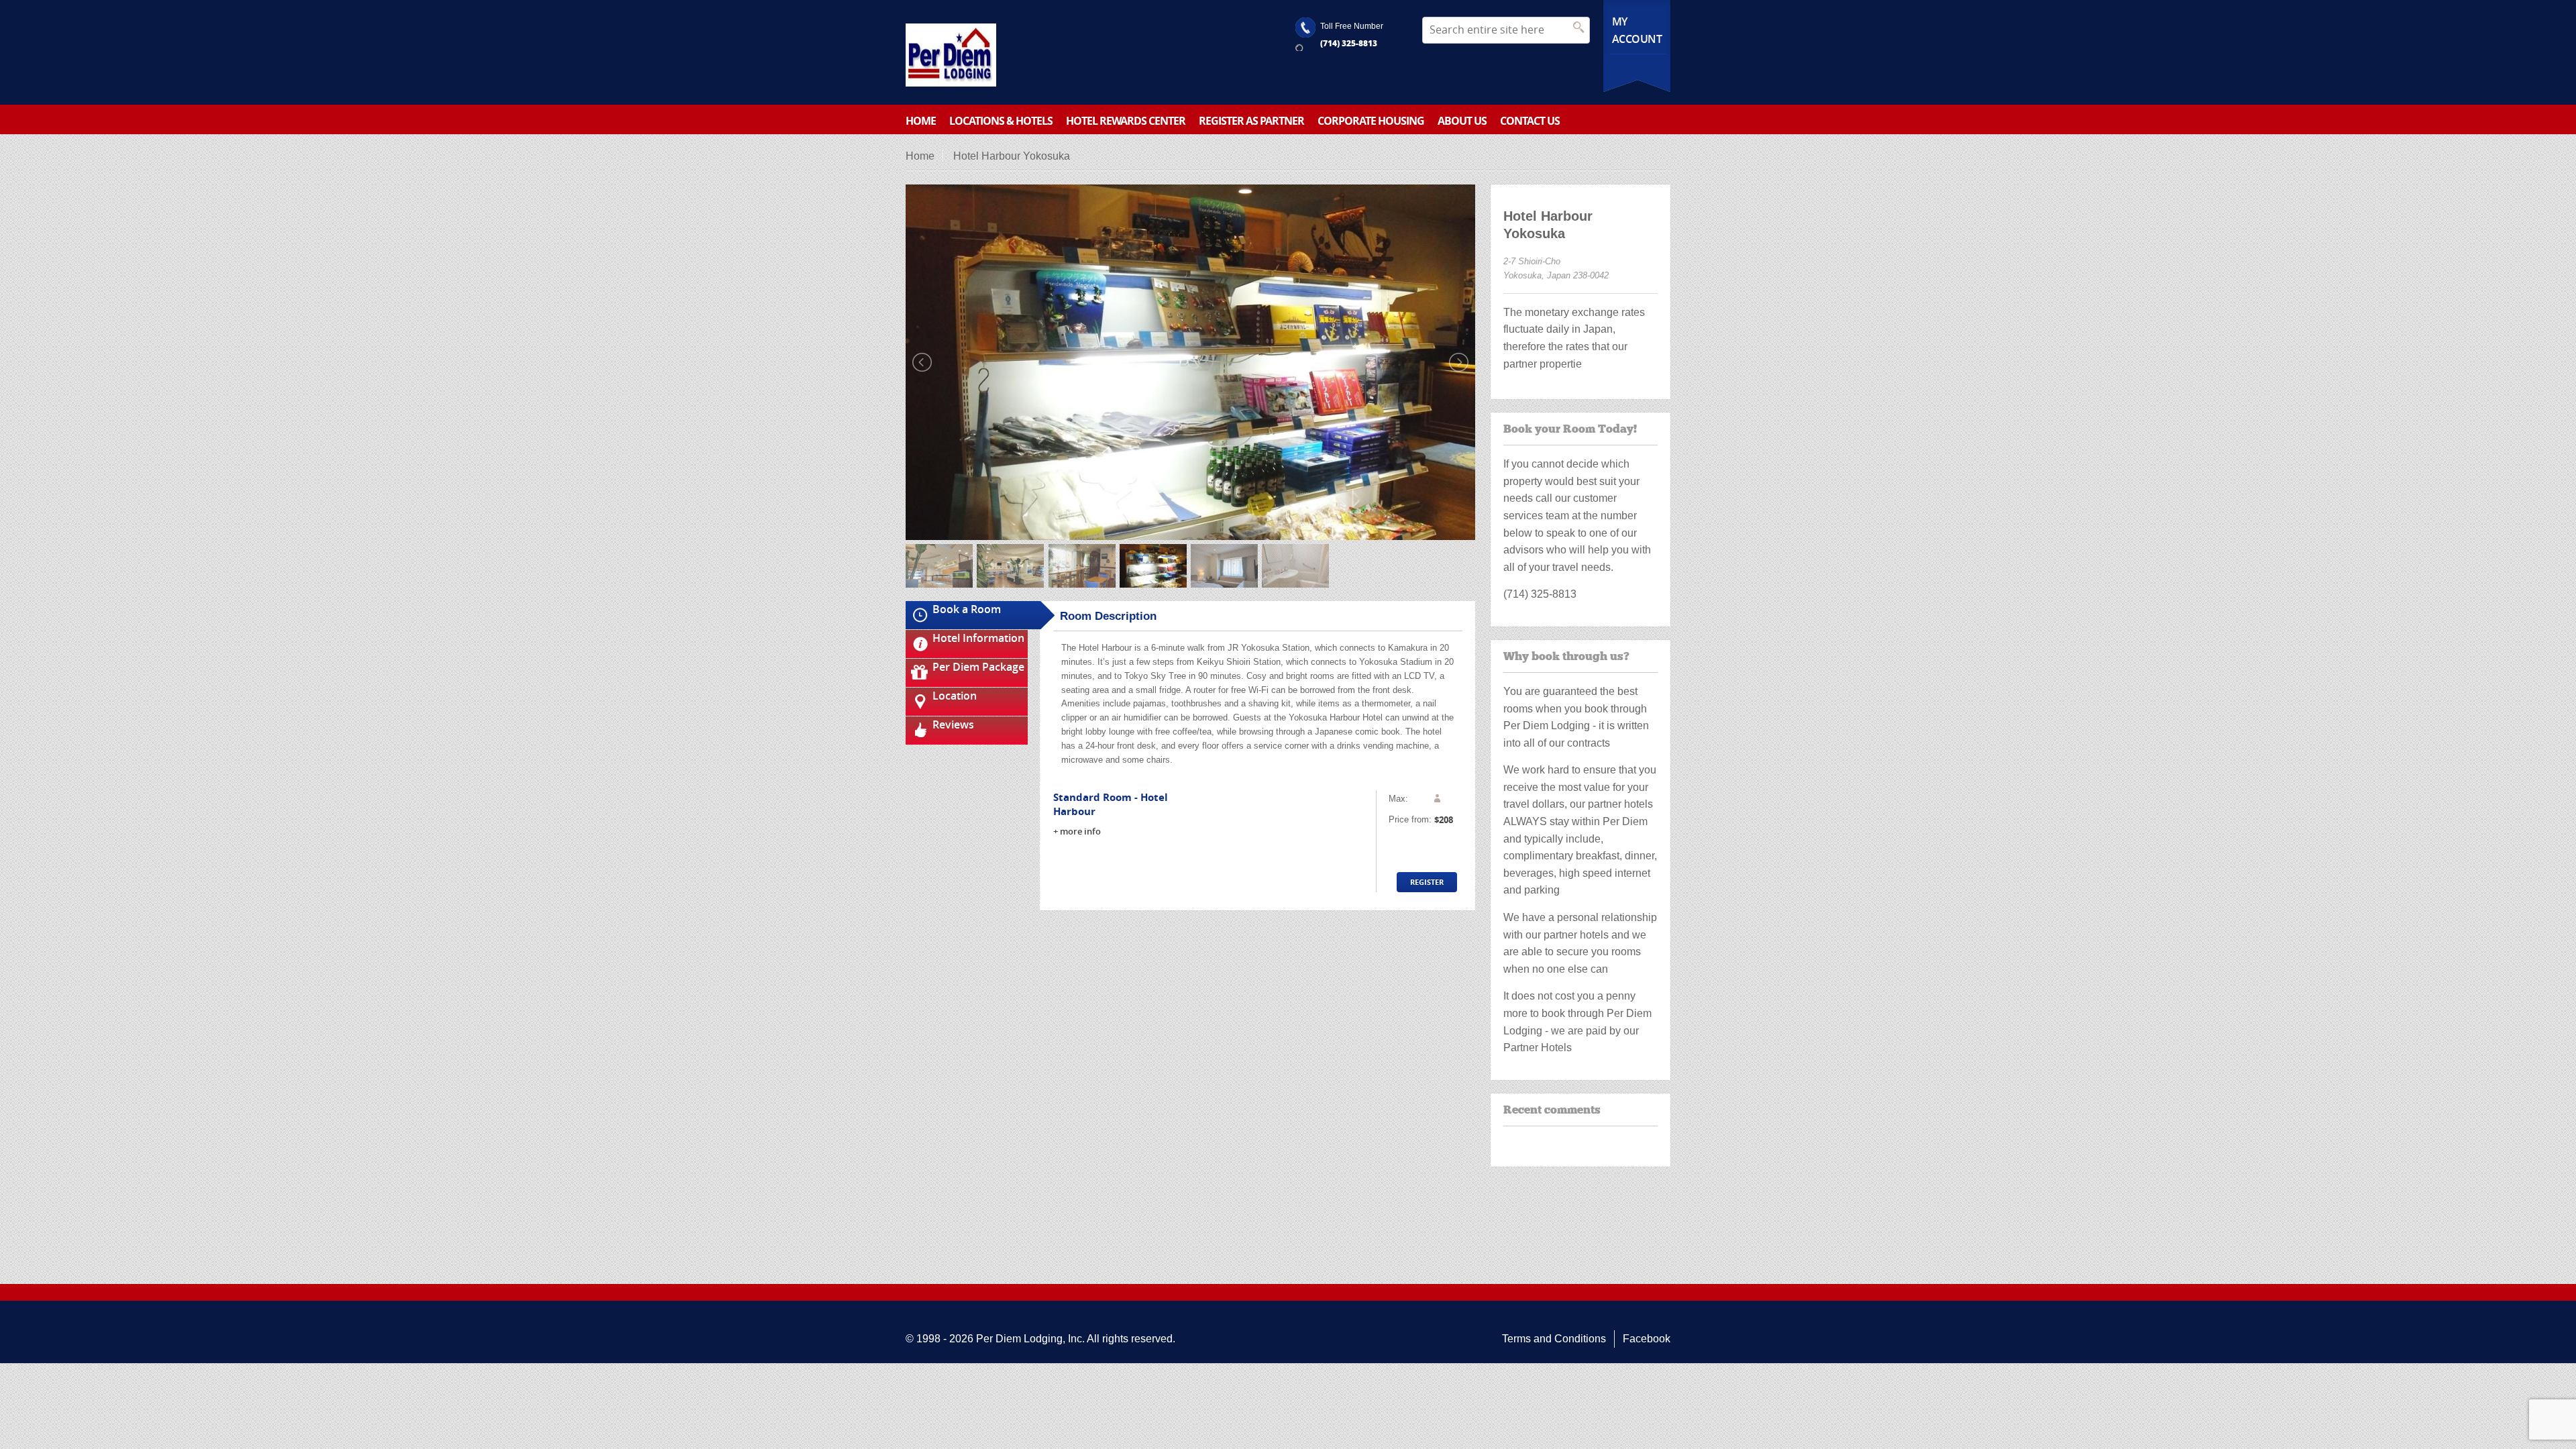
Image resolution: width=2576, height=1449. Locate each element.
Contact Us (1530, 121)
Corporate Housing (1371, 121)
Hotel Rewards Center (1126, 121)
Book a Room (967, 609)
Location (955, 696)
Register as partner (1251, 121)
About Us (1462, 121)
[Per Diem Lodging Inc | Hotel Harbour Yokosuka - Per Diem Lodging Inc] (951, 55)
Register (1427, 882)
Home (921, 121)
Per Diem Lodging (1019, 1339)
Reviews (953, 724)
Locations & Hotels (1001, 121)
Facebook (1647, 1339)
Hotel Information (978, 638)
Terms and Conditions (1554, 1339)
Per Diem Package (978, 667)
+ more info (1077, 831)
